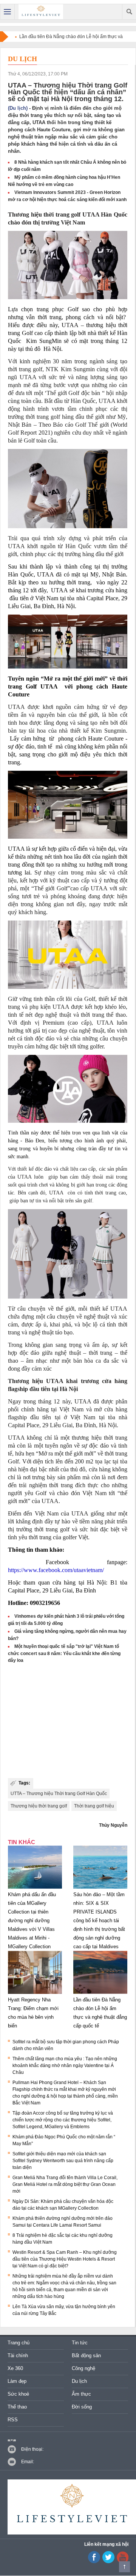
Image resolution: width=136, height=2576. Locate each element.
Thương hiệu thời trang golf (39, 1806)
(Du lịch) (18, 108)
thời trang (56, 214)
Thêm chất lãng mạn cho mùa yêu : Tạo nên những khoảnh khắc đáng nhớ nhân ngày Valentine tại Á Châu (65, 2066)
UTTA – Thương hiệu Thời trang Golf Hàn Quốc (59, 1794)
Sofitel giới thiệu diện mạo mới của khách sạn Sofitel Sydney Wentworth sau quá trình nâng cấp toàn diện (63, 2161)
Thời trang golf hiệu (94, 1806)
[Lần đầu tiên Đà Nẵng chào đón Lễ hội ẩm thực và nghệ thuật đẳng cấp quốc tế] (100, 1994)
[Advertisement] (68, 1721)
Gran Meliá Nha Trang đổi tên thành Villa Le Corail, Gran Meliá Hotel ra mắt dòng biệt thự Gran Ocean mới (65, 2184)
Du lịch (22, 59)
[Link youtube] (94, 2562)
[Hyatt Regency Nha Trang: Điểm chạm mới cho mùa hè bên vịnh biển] (35, 1994)
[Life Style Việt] (41, 12)
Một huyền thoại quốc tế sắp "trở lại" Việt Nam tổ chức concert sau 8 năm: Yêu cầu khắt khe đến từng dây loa (64, 1653)
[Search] (129, 12)
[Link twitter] (108, 2562)
